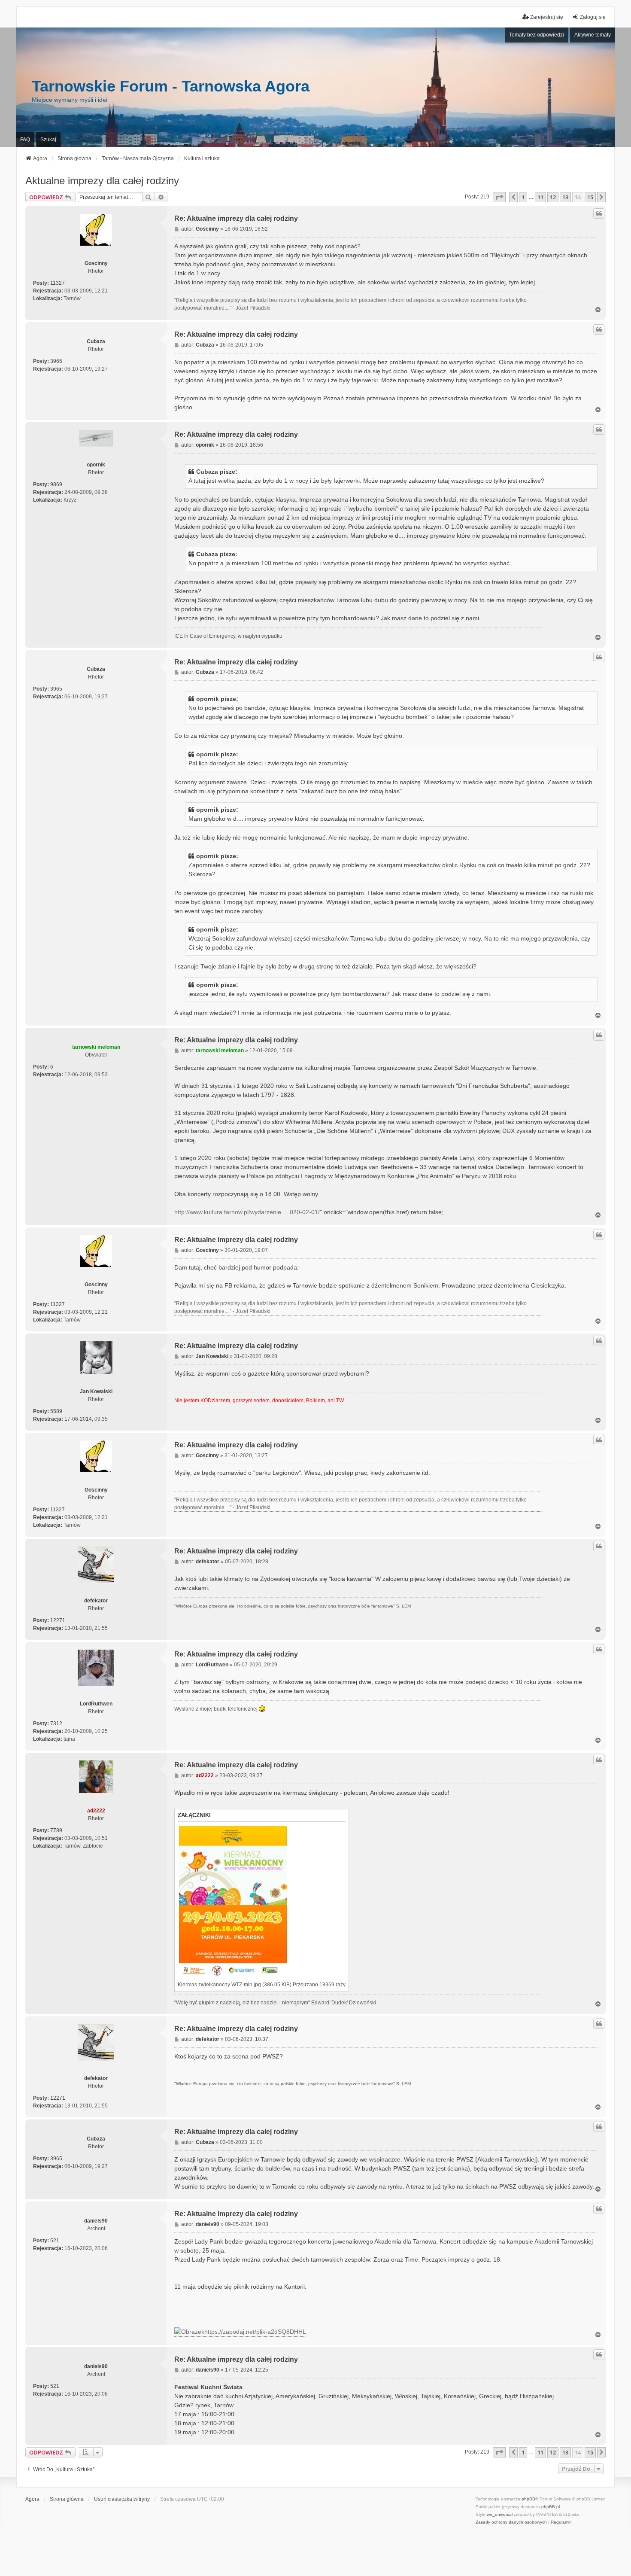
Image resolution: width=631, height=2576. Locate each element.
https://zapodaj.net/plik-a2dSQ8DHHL (255, 2332)
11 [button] (540, 197)
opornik (96, 465)
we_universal (500, 2514)
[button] (499, 197)
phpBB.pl (551, 2507)
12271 (58, 1620)
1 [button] (523, 197)
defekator (96, 1601)
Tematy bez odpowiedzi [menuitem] (537, 35)
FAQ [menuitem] (25, 140)
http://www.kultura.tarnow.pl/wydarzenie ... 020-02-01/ (247, 1212)
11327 (58, 283)
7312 (56, 1723)
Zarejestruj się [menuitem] (547, 17)
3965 (56, 361)
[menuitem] (511, 2522)
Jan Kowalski (96, 1392)
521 (55, 2241)
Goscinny (96, 263)
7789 (56, 1830)
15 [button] (590, 197)
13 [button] (565, 197)
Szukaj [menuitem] (48, 140)
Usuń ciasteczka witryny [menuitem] (122, 2499)
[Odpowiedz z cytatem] (599, 213)
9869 (56, 484)
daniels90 (96, 2221)
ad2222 (96, 1811)
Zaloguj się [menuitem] (593, 17)
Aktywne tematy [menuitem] (593, 35)
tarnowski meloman (96, 1047)
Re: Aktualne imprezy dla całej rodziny (236, 218)
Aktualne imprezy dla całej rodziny (102, 181)
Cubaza (96, 341)
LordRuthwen (96, 1704)
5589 (56, 1411)
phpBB (528, 2499)
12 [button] (553, 197)
